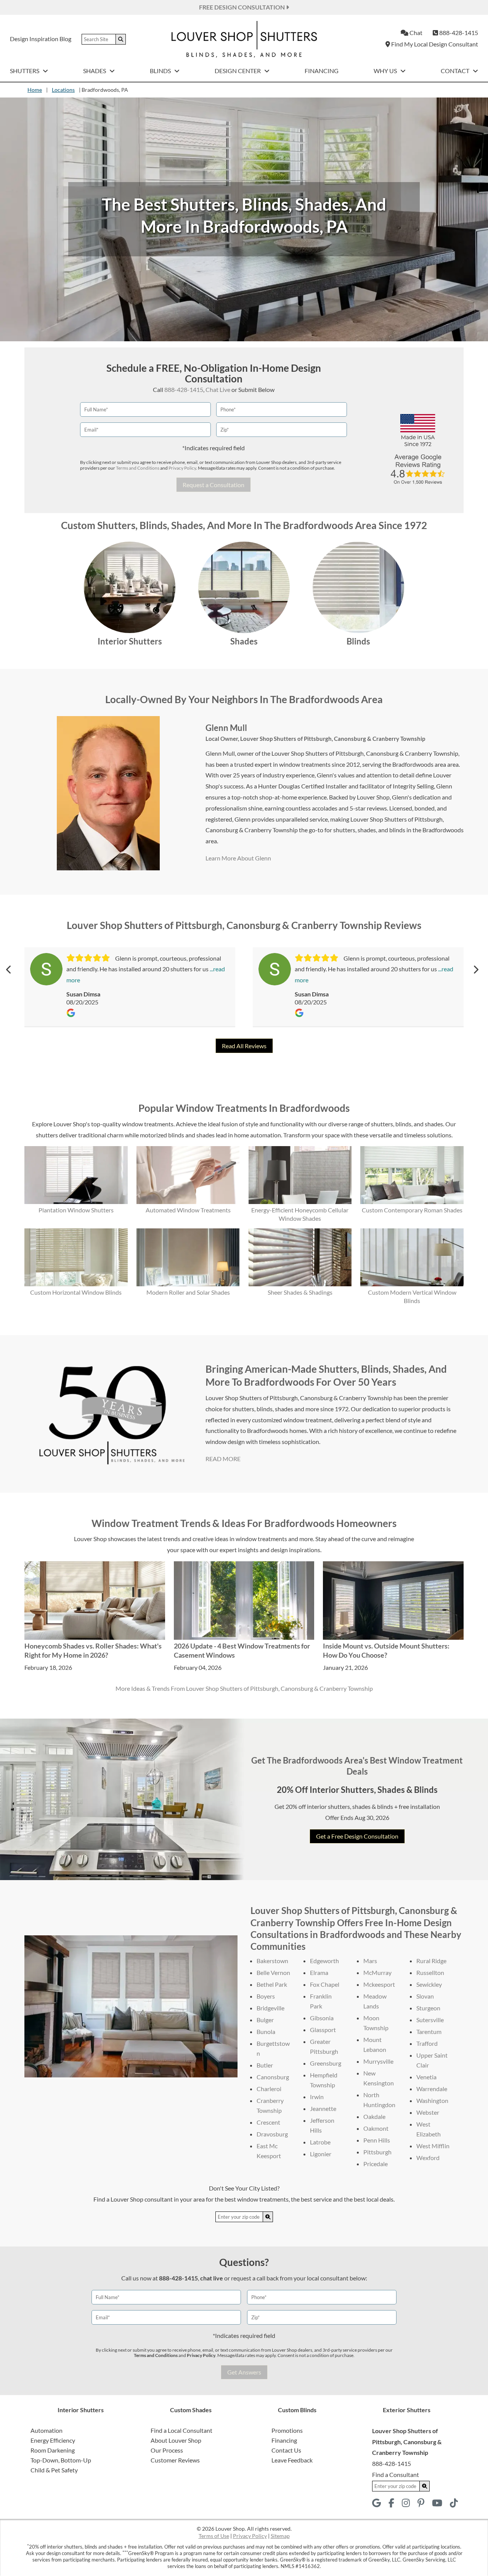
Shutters (25, 71)
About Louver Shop (176, 2440)
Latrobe (320, 2142)
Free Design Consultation (242, 7)
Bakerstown (272, 1961)
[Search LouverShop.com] (268, 2217)
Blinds (161, 71)
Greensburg (326, 2063)
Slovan (425, 1996)
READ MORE (223, 1459)
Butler (265, 2065)
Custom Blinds (297, 2410)
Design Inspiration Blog (41, 39)
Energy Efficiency (53, 2440)
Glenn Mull (226, 728)
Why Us (386, 71)
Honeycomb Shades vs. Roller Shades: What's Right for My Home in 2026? (93, 1650)
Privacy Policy (182, 468)
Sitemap (280, 2536)
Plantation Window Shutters (76, 1210)
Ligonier (321, 2154)
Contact (456, 71)
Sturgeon (428, 2008)
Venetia (426, 2077)
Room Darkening (53, 2450)
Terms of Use (214, 2536)
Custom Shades (191, 2410)
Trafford (427, 2043)
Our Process (167, 2450)
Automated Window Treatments (188, 1210)
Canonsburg (273, 2077)
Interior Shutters (130, 641)
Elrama (319, 1972)
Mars (370, 1961)
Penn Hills (377, 2140)
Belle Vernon (273, 1972)
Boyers (266, 1996)
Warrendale (432, 2089)
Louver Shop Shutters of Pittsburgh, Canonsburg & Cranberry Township (333, 739)
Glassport (323, 2030)
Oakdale (374, 2116)
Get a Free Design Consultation (357, 1836)
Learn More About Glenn (238, 858)
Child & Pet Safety (54, 2470)
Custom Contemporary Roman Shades (412, 1210)
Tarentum (429, 2032)
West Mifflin (433, 2146)
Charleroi (269, 2089)
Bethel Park (272, 1984)
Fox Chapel (325, 1984)
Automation (47, 2430)
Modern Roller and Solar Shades (188, 1292)
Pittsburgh (377, 2152)
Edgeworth (324, 1961)
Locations (63, 90)
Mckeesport (379, 1984)
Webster (428, 2112)
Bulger (265, 2020)
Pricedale (376, 2164)
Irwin (317, 2097)
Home (35, 90)
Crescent (268, 2122)
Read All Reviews (244, 1046)
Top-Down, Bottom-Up (61, 2460)
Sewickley (429, 1984)
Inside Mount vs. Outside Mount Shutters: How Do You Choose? (386, 1650)
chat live (212, 2278)
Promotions (287, 2430)
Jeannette (323, 2108)
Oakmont (376, 2128)
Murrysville (378, 2061)
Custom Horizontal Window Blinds (76, 1292)
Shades (95, 71)
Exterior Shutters (407, 2410)
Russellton (430, 1972)
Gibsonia (322, 2018)
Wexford (428, 2158)
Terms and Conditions (138, 468)
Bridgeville (270, 2008)
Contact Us (286, 2450)
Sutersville (430, 2020)
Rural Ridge (431, 1961)
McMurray (377, 1972)
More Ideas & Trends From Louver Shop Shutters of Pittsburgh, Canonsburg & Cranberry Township (244, 1688)
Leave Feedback (292, 2460)
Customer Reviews (175, 2460)
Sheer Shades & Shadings (300, 1292)
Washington (432, 2100)
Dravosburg (272, 2134)
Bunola (266, 2032)
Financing (322, 71)
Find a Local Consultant (181, 2430)
